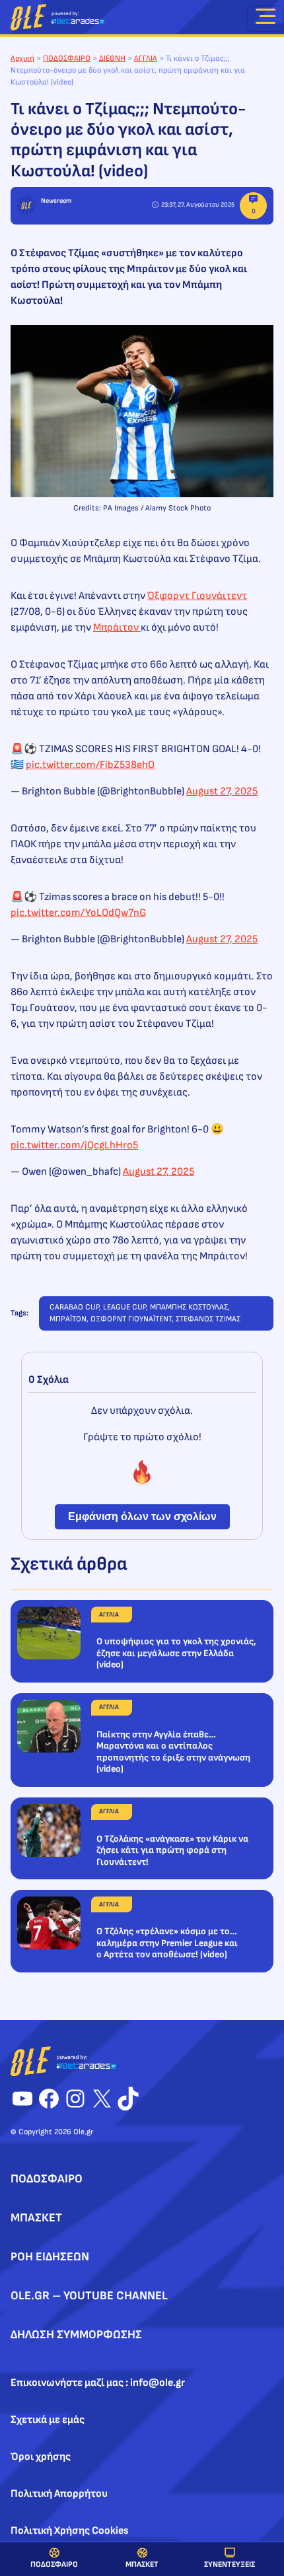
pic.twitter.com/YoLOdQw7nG (78, 913)
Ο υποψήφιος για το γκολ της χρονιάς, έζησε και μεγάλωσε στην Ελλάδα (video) (176, 1653)
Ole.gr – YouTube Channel (89, 2296)
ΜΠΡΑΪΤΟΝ (68, 1319)
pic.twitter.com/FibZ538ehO (90, 765)
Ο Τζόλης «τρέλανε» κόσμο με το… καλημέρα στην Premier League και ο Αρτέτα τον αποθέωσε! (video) (167, 1943)
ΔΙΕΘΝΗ (112, 58)
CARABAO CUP (74, 1307)
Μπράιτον (117, 628)
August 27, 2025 (222, 791)
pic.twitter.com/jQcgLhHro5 (74, 1145)
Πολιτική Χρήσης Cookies (70, 2531)
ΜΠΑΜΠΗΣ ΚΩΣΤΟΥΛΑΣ (189, 1307)
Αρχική (22, 58)
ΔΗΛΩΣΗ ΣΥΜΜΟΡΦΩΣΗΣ (76, 2335)
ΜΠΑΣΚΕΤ (142, 2564)
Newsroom (56, 201)
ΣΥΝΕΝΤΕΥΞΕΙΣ (230, 2564)
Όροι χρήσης (41, 2457)
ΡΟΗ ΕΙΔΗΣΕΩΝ (50, 2257)
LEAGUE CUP (124, 1307)
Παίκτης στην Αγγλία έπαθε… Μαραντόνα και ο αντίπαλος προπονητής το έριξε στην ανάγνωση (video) (173, 1752)
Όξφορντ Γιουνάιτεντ (197, 596)
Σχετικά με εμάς (48, 2420)
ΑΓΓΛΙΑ (146, 58)
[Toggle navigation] (266, 18)
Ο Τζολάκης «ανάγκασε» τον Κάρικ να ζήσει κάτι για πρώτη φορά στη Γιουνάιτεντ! (172, 1850)
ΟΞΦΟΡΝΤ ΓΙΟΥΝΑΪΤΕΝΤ (131, 1319)
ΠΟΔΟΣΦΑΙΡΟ (54, 2564)
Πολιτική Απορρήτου (59, 2494)
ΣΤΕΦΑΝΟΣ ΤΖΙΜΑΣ (208, 1319)
